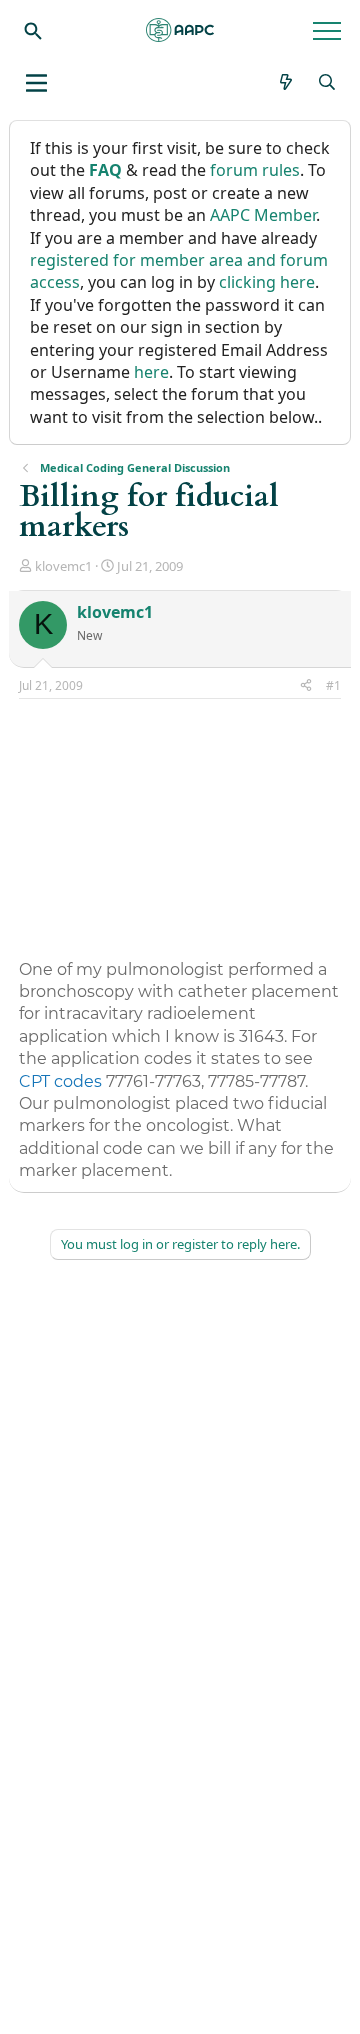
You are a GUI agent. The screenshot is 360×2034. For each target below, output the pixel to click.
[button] (36, 83)
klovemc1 (63, 566)
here (151, 372)
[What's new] (286, 82)
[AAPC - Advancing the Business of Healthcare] (180, 30)
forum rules (255, 170)
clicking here (267, 282)
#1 (333, 685)
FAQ (105, 170)
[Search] (33, 30)
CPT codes (60, 1081)
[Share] (306, 686)
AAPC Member (263, 215)
